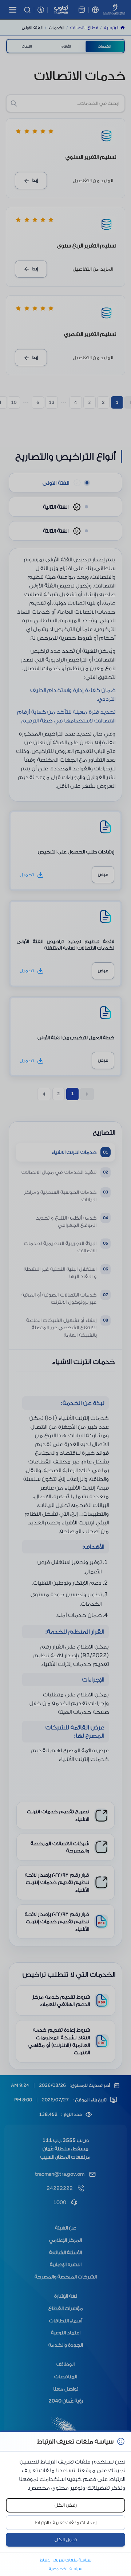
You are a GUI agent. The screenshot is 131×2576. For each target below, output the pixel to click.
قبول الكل (66, 2540)
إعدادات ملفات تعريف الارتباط (66, 2522)
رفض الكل (66, 2505)
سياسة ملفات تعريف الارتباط (65, 2560)
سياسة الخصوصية (65, 2569)
